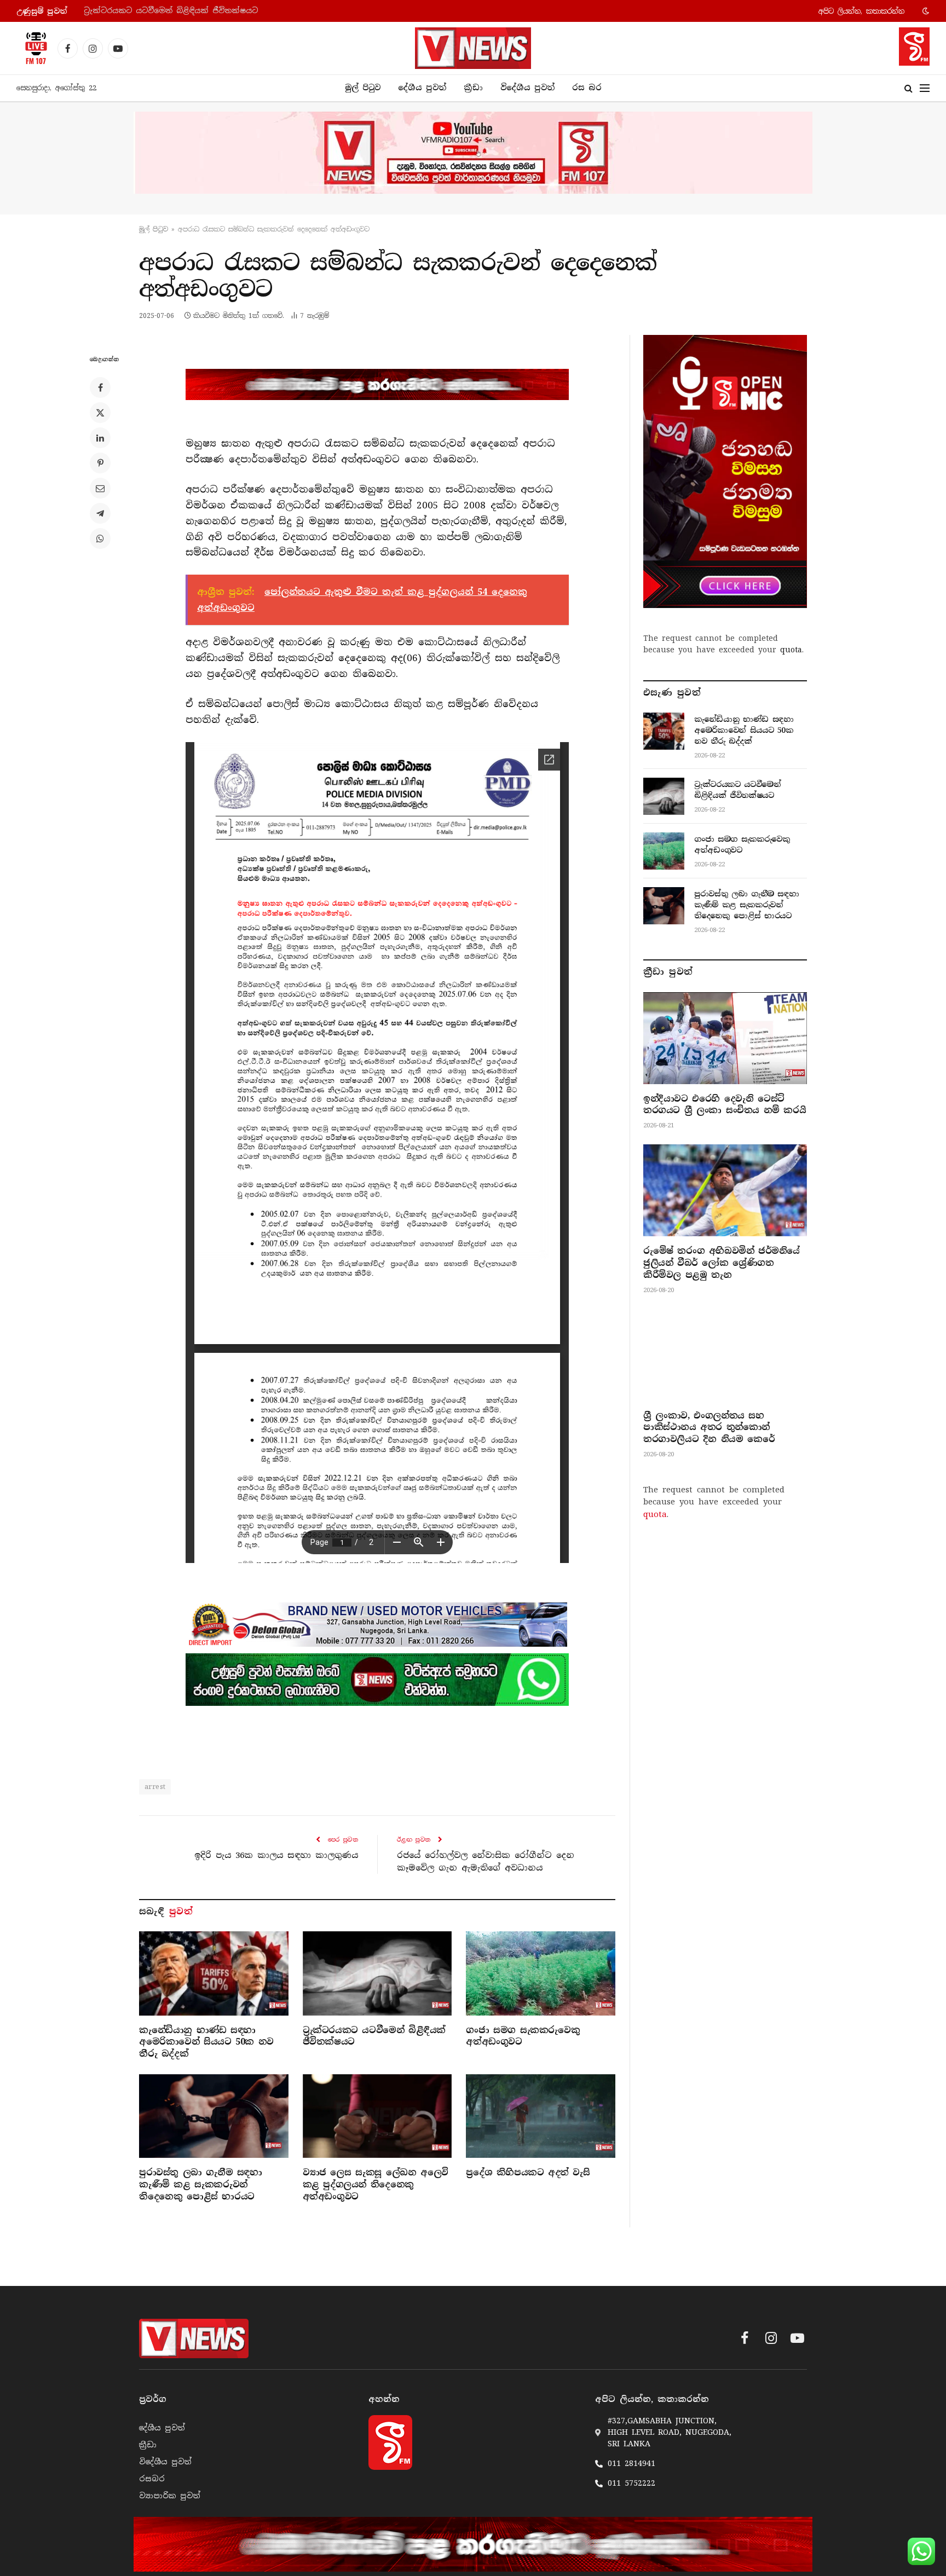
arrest (155, 1787)
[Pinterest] (100, 463)
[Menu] (925, 88)
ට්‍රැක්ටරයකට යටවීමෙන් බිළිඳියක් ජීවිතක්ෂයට (171, 11)
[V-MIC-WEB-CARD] (725, 471)
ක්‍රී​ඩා (473, 88)
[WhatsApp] (100, 539)
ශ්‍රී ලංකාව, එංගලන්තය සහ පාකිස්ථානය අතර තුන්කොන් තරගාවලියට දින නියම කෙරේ (709, 1428)
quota (791, 650)
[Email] (100, 488)
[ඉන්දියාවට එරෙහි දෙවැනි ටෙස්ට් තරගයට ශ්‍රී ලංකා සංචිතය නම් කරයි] (725, 1038)
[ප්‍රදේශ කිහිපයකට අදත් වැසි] (541, 2116)
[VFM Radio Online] (33, 48)
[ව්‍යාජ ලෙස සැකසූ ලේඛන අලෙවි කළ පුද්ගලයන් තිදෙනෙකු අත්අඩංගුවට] (377, 2116)
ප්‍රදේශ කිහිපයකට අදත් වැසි (528, 2172)
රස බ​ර (587, 88)
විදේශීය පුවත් (527, 88)
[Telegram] (100, 513)
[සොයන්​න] (908, 88)
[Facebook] (100, 387)
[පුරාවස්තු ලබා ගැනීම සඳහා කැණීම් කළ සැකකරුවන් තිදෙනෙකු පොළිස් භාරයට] (214, 2116)
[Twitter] (100, 413)
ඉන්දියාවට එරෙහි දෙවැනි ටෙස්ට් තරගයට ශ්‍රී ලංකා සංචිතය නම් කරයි (725, 1105)
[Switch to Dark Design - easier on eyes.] (925, 11)
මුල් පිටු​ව (154, 229)
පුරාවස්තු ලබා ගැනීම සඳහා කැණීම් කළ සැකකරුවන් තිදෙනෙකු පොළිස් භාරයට (201, 2184)
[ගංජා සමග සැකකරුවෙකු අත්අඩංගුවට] (541, 1973)
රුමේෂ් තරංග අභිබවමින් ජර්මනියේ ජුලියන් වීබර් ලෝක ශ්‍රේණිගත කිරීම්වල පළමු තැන (722, 1263)
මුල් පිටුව (363, 88)
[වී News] (473, 48)
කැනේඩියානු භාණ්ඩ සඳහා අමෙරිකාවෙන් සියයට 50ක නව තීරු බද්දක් (206, 2042)
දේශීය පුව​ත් (422, 88)
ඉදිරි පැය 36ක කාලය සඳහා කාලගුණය (276, 1855)
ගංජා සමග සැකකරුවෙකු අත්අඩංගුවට (523, 2036)
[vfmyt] (473, 153)
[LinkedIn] (100, 438)
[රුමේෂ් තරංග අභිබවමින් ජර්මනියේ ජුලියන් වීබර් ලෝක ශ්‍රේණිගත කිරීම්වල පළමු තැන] (725, 1190)
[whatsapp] (377, 1680)
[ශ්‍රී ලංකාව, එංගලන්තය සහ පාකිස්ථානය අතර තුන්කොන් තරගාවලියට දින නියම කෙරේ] (725, 1355)
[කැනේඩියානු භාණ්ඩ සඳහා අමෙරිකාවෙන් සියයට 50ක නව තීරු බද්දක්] (214, 1973)
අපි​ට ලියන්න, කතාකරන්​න (861, 11)
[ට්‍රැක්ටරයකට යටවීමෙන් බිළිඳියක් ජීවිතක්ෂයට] (377, 1973)
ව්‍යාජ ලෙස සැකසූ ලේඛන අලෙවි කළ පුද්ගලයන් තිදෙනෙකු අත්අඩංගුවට (376, 2184)
